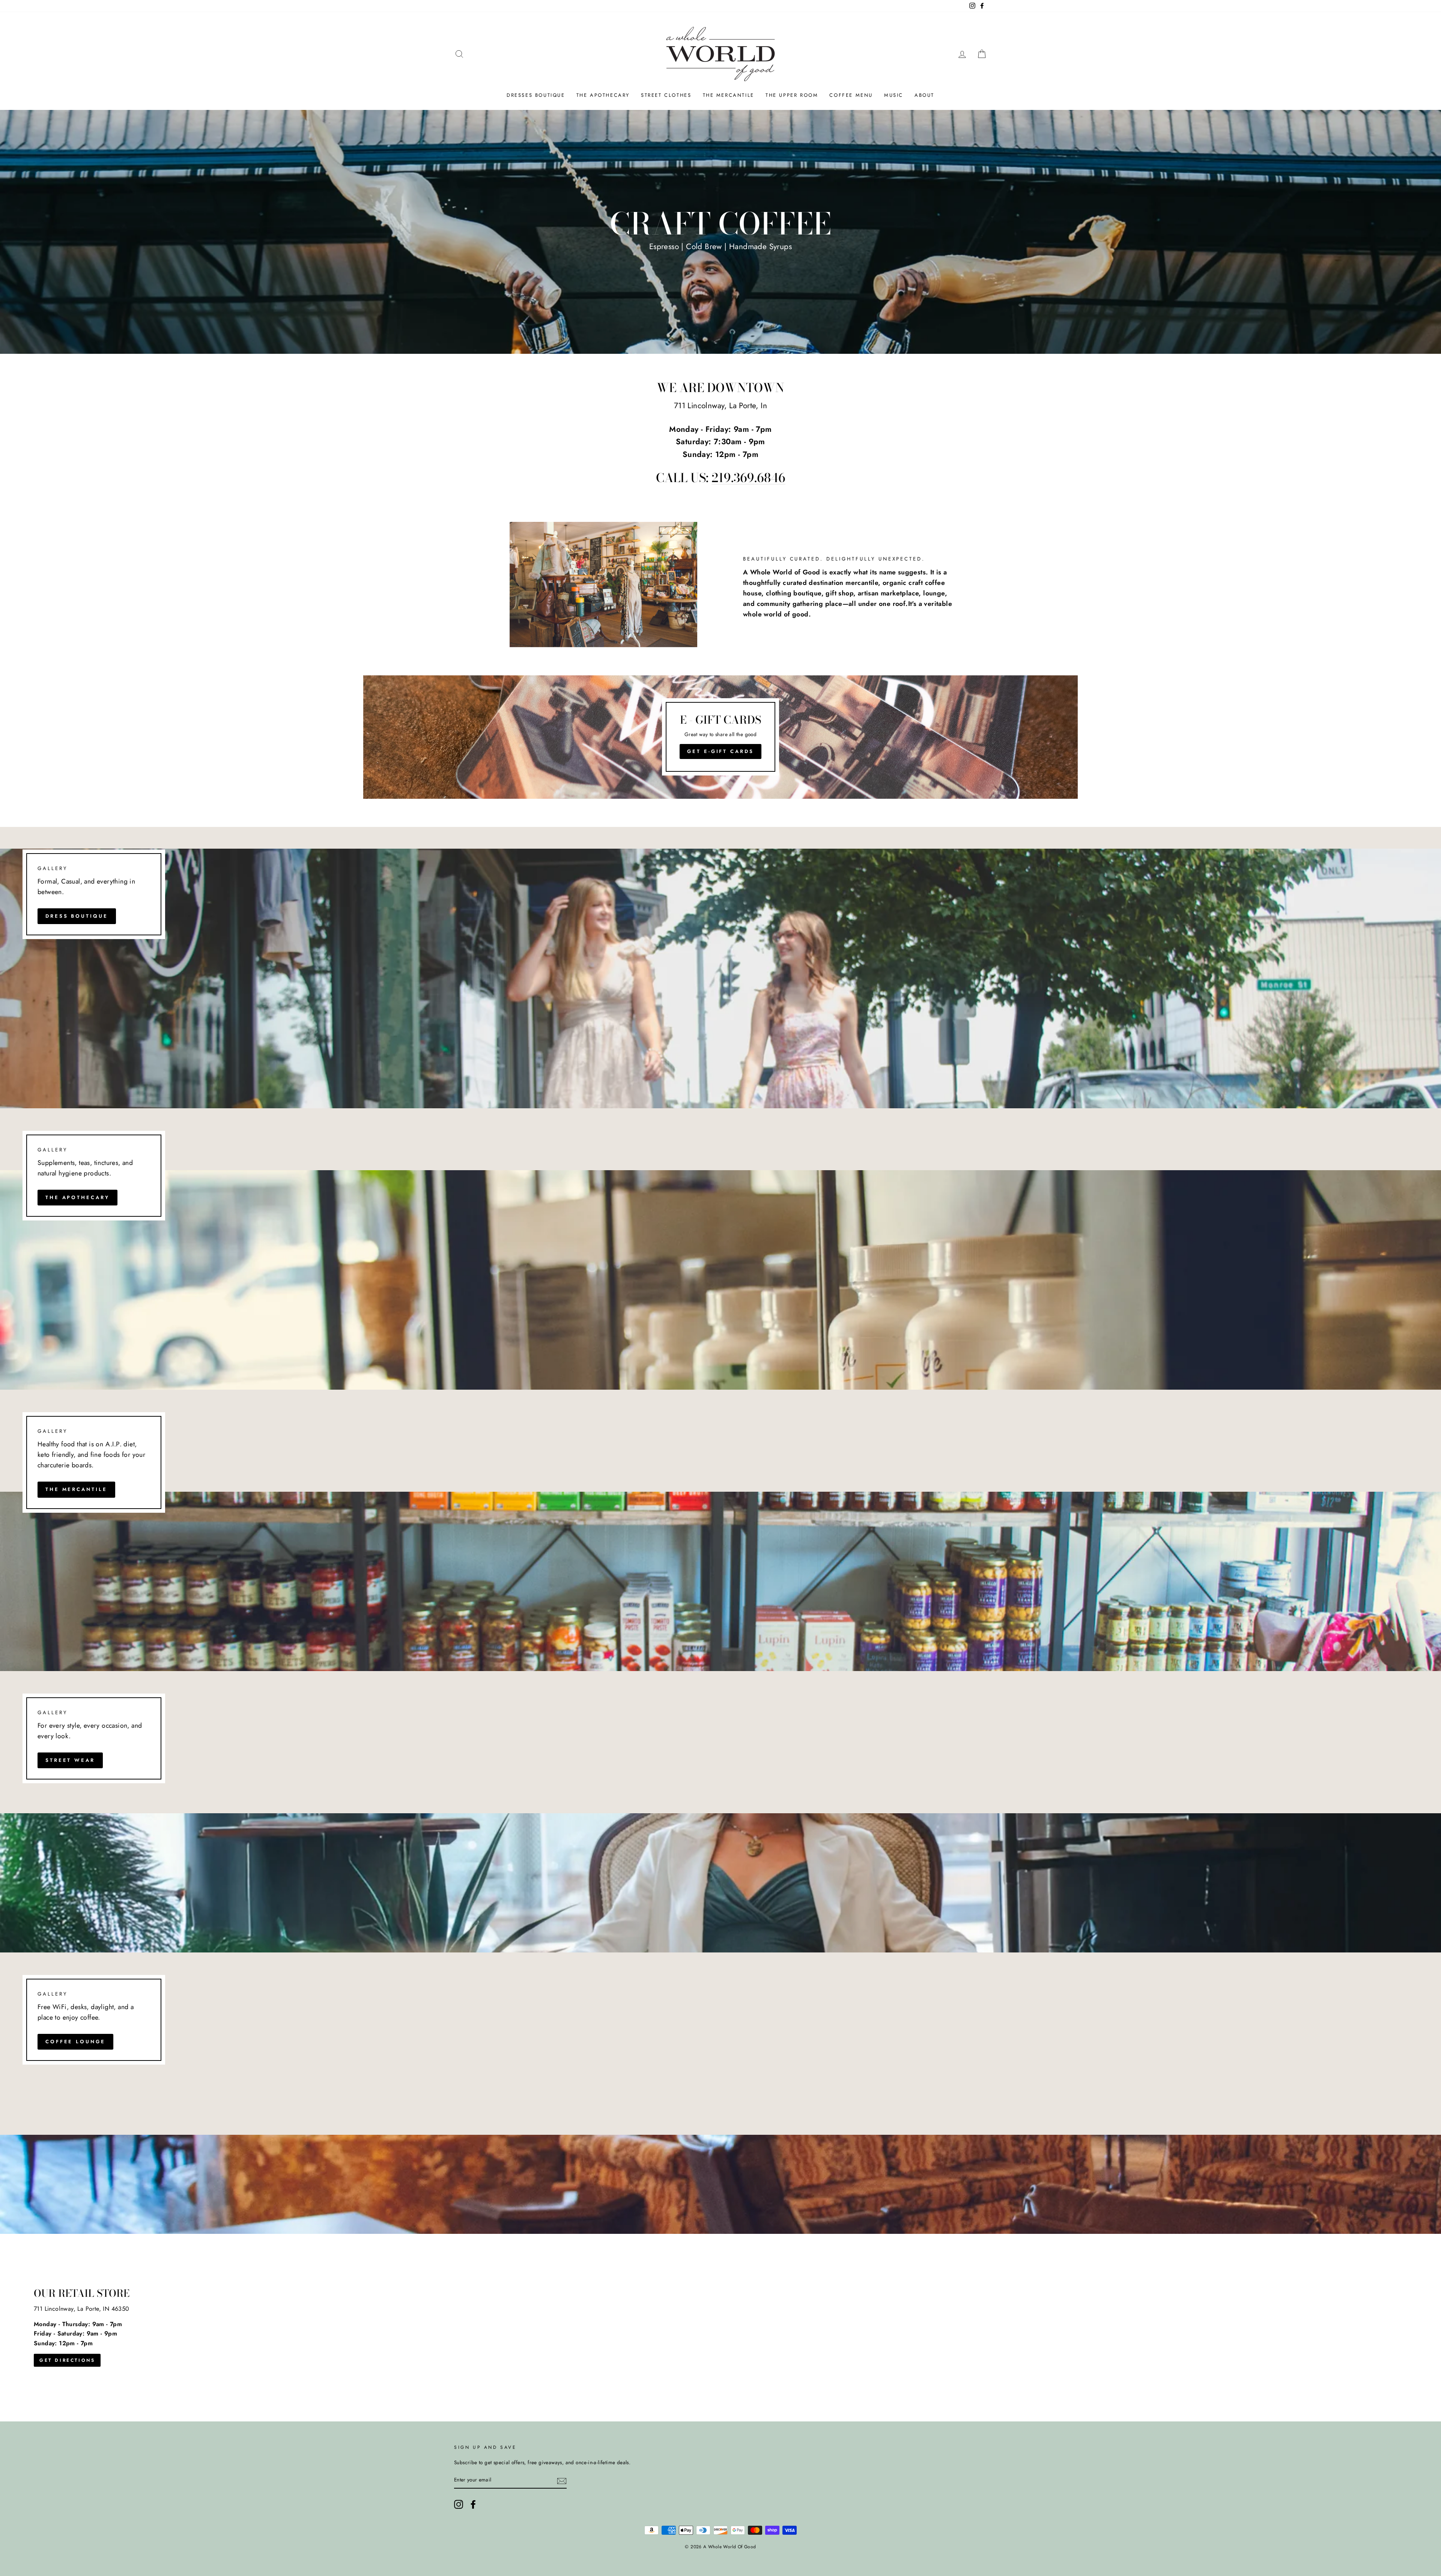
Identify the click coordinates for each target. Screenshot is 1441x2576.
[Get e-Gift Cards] (720, 737)
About (924, 95)
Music (894, 95)
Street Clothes (666, 95)
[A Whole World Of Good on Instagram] (459, 2504)
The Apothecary (603, 95)
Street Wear (70, 1760)
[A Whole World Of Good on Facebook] (473, 2504)
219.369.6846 (748, 478)
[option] (720, 232)
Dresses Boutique (536, 95)
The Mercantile (729, 95)
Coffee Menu (851, 95)
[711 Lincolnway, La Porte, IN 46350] (720, 2328)
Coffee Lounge (75, 2042)
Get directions (67, 2360)
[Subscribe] (562, 2480)
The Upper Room (792, 95)
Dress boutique (77, 916)
